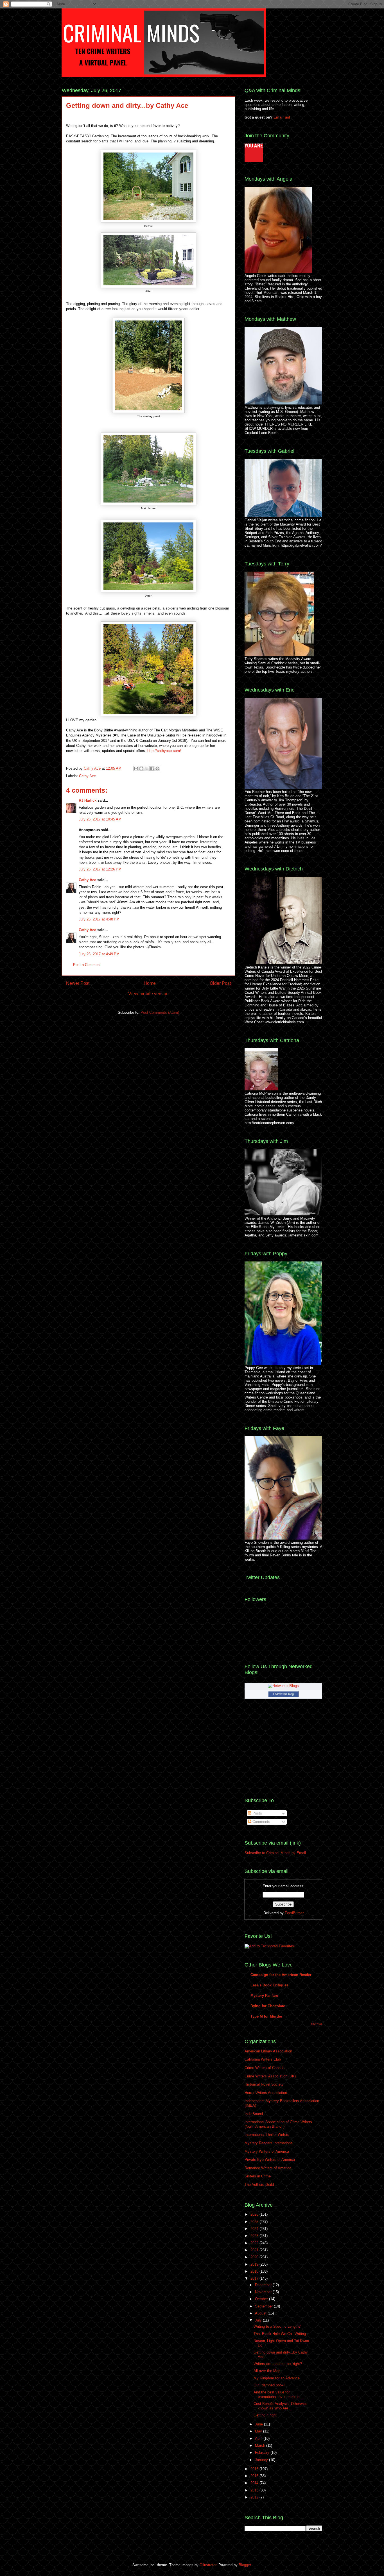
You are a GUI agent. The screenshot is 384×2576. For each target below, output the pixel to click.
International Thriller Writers (267, 2135)
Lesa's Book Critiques (269, 1985)
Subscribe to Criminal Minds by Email (275, 1853)
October (262, 2299)
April (259, 2439)
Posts (257, 1813)
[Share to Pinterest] (157, 769)
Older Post (220, 983)
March (261, 2446)
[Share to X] (147, 769)
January (262, 2460)
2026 (255, 2214)
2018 (255, 2271)
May (259, 2431)
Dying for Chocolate (268, 2006)
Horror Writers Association (266, 2093)
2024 (255, 2229)
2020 (255, 2257)
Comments (261, 1822)
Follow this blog (283, 1694)
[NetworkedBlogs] (283, 1686)
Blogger (245, 2565)
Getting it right (265, 2415)
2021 (255, 2250)
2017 (255, 2278)
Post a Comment (87, 965)
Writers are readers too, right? (278, 2364)
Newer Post (78, 983)
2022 (255, 2243)
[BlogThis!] (141, 769)
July (259, 2320)
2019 (255, 2264)
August (261, 2313)
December (264, 2285)
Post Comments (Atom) (160, 1012)
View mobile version (148, 994)
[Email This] (136, 769)
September (264, 2306)
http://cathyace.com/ (164, 751)
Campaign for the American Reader (281, 1975)
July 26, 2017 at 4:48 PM (99, 919)
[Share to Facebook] (152, 769)
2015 (255, 2476)
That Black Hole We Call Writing (280, 2334)
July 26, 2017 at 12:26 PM (100, 869)
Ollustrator (208, 2565)
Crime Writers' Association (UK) (270, 2076)
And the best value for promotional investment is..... (279, 2394)
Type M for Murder (266, 2016)
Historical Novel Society (264, 2084)
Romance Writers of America (268, 2168)
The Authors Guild (259, 2185)
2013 (255, 2490)
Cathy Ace (93, 768)
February (263, 2453)
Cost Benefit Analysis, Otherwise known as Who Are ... (280, 2406)
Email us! (282, 117)
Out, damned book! (269, 2385)
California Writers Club (263, 2059)
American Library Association (268, 2051)
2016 (255, 2469)
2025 (255, 2222)
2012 (255, 2497)
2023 (255, 2236)
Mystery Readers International (269, 2143)
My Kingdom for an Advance (277, 2378)
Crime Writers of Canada (265, 2068)
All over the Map (267, 2371)
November (264, 2292)
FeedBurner (294, 1913)
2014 (255, 2483)
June (259, 2424)
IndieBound (254, 2114)
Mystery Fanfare (264, 1996)
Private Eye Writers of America (270, 2160)
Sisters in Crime (258, 2176)
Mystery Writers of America (267, 2151)
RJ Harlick (88, 800)
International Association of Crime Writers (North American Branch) (278, 2124)
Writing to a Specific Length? (277, 2326)
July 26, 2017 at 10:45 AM (100, 819)
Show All (317, 2024)
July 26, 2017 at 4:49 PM (99, 954)
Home (150, 983)
